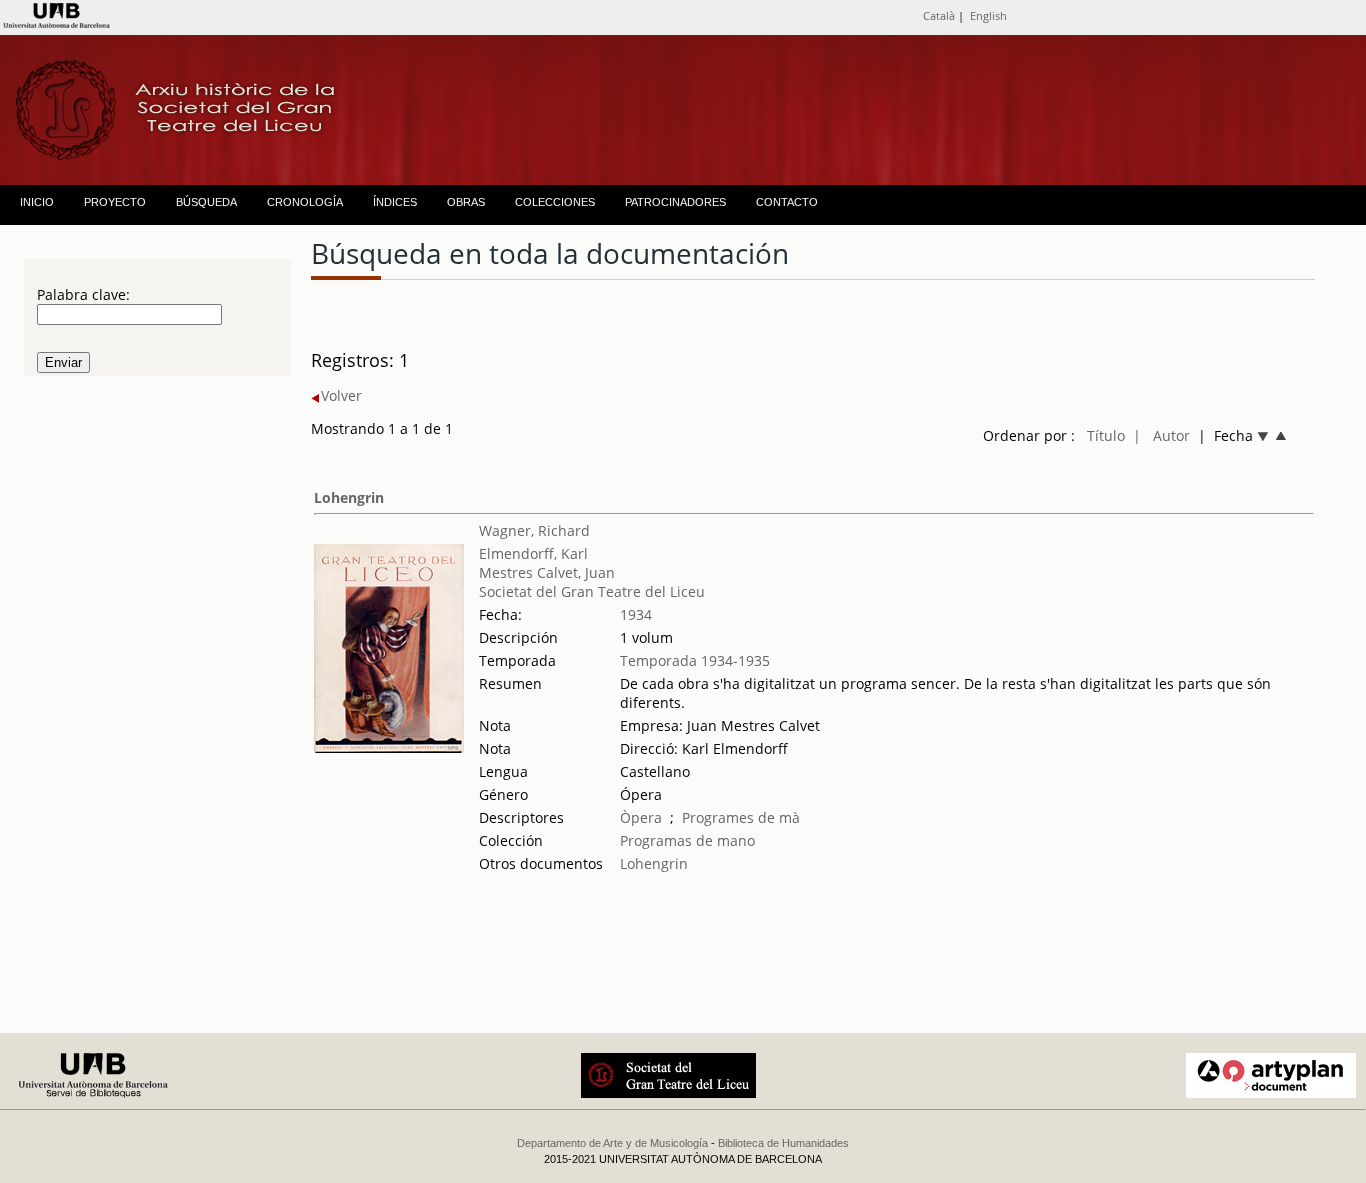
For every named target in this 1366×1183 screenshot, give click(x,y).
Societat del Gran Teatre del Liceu (592, 591)
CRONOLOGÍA (305, 202)
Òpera (641, 817)
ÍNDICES (395, 202)
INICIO (37, 202)
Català (939, 15)
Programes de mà (741, 817)
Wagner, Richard (534, 530)
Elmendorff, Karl (533, 553)
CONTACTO (787, 202)
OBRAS (466, 202)
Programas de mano (687, 840)
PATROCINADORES (675, 202)
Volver (341, 395)
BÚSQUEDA (206, 202)
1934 (636, 614)
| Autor (1161, 435)
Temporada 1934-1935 (695, 660)
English (988, 15)
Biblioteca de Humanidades (783, 1143)
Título (1106, 435)
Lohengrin (349, 497)
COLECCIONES (555, 202)
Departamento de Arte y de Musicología (612, 1143)
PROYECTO (115, 202)
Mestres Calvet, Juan (547, 572)
